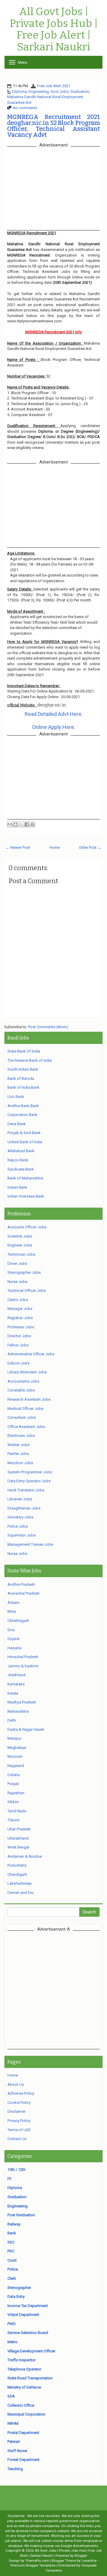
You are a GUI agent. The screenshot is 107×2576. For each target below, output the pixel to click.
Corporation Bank (22, 1115)
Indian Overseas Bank (26, 1196)
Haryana (14, 1648)
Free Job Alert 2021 (54, 86)
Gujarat (14, 1639)
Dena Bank (17, 1124)
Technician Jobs (21, 1254)
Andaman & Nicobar (25, 1856)
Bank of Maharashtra (25, 1178)
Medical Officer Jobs (25, 1409)
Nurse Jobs (17, 1282)
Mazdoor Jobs (20, 1463)
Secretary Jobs (20, 1517)
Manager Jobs (20, 1309)
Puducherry (17, 1865)
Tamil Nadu (17, 1811)
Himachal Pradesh (23, 1657)
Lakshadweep (20, 1883)
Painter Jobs (18, 1454)
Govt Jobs (59, 91)
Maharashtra (18, 1711)
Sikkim (13, 1802)
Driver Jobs (17, 1264)
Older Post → (90, 847)
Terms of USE (19, 2130)
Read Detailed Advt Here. (54, 714)
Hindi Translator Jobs (26, 1490)
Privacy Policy (19, 2121)
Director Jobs (19, 1336)
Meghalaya (17, 1748)
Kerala (13, 1693)
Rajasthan (16, 1793)
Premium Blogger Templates (33, 2565)
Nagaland (16, 1766)
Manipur (14, 1738)
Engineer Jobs (20, 1245)
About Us (16, 2084)
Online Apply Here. (54, 727)
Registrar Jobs (20, 1318)
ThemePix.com (37, 2561)
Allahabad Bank (21, 1151)
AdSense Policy (21, 2093)
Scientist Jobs (20, 1236)
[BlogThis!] (15, 824)
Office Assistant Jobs (26, 1427)
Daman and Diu (21, 1893)
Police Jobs (18, 1526)
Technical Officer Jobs (27, 1291)
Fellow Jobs (18, 1345)
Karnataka (16, 1684)
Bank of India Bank (23, 1087)
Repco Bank (18, 1160)
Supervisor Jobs (22, 1535)
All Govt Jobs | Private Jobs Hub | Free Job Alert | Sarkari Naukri (54, 29)
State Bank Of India (24, 1051)
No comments (25, 108)
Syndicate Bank (21, 1169)
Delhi (12, 1720)
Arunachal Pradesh (23, 1593)
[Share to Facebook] (27, 824)
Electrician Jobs (21, 1436)
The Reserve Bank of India (30, 1060)
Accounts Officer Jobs (27, 1227)
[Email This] (10, 824)
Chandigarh (17, 1874)
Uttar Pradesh (19, 1829)
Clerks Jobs (18, 1300)
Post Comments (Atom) (48, 1027)
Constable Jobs (21, 1390)
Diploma (19, 91)
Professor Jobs (21, 1327)
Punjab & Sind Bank (24, 1133)
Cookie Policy (19, 2103)
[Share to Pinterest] (32, 824)
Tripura (13, 1820)
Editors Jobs (18, 1363)
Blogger (81, 2556)
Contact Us (17, 2139)
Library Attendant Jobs (27, 1372)
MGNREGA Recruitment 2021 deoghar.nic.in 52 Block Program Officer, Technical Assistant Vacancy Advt (53, 126)
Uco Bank (16, 1097)
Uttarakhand (18, 1838)
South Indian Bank (23, 1069)
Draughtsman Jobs (24, 1508)
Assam (14, 1603)
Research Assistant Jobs (29, 1399)
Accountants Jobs (23, 1381)
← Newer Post (18, 847)
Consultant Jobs (22, 1417)
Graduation (80, 91)
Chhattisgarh (18, 1621)
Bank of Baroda (21, 1078)
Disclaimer (16, 2111)
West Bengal (18, 1847)
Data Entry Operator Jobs (29, 1481)
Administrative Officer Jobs (31, 1354)
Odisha (14, 1775)
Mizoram (15, 1756)
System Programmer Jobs (30, 1472)
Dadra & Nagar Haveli (26, 1729)
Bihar (12, 1611)
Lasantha (89, 2561)
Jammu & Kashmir (23, 1666)
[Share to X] (21, 824)
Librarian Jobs (20, 1499)
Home (55, 847)
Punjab (13, 1784)
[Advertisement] (53, 1990)
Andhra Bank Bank (23, 1106)
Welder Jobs (18, 1445)
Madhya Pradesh (22, 1702)
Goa (11, 1630)
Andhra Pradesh (21, 1584)
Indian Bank (17, 1187)
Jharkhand (16, 1675)
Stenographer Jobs (24, 1272)
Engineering (39, 91)
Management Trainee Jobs (30, 1544)
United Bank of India (25, 1142)
